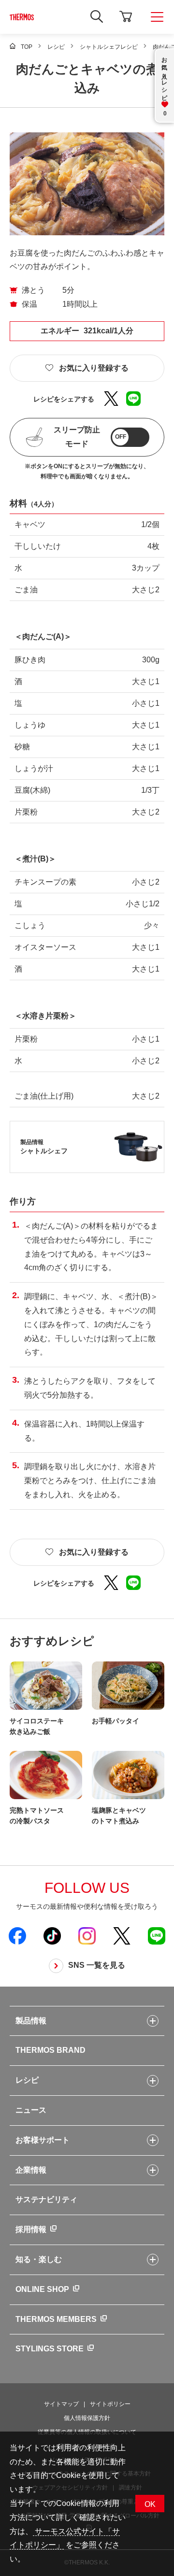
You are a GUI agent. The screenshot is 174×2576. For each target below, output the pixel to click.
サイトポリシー (110, 2404)
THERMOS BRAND (51, 2050)
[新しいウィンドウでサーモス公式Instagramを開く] (87, 1935)
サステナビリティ (46, 2199)
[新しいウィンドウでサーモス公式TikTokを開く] (52, 1935)
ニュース (31, 2110)
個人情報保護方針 (87, 2418)
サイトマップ (61, 2404)
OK (150, 2504)
